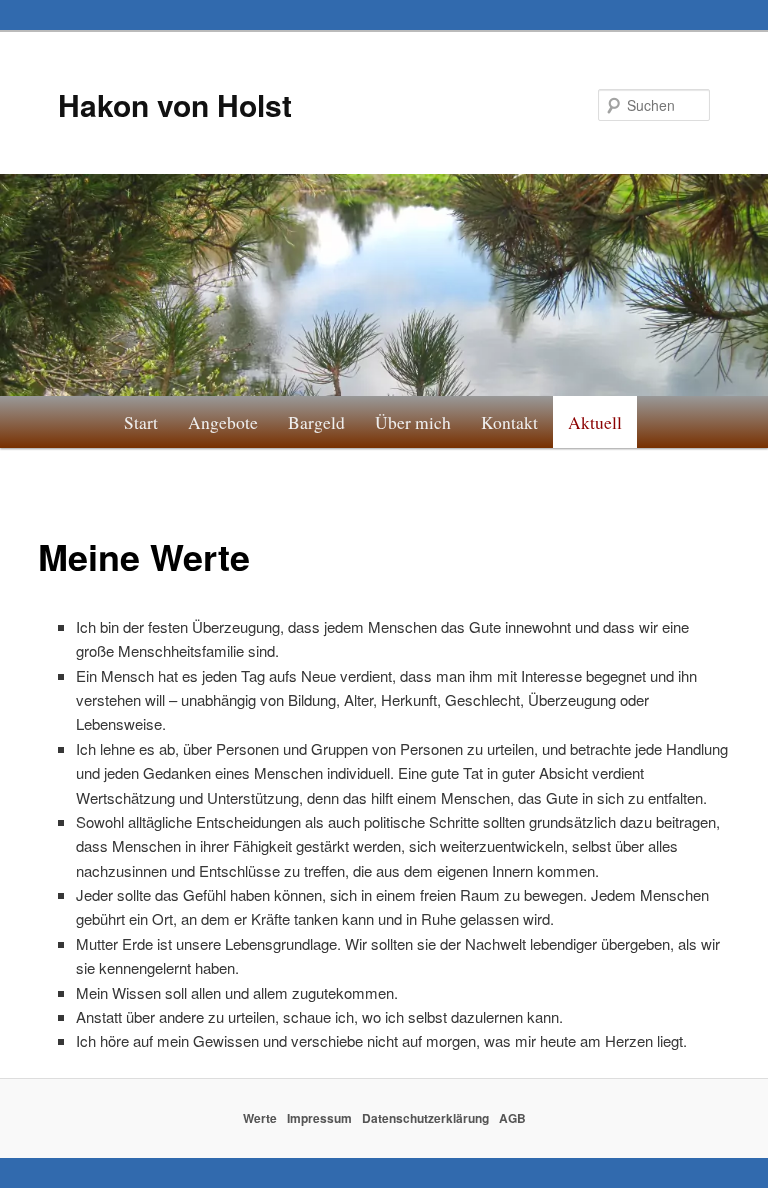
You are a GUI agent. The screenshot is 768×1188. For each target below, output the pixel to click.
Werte (260, 1118)
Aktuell (595, 422)
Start (141, 422)
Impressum (319, 1118)
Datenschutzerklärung (425, 1118)
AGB (512, 1118)
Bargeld (316, 422)
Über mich (413, 422)
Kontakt (509, 422)
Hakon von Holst (175, 104)
